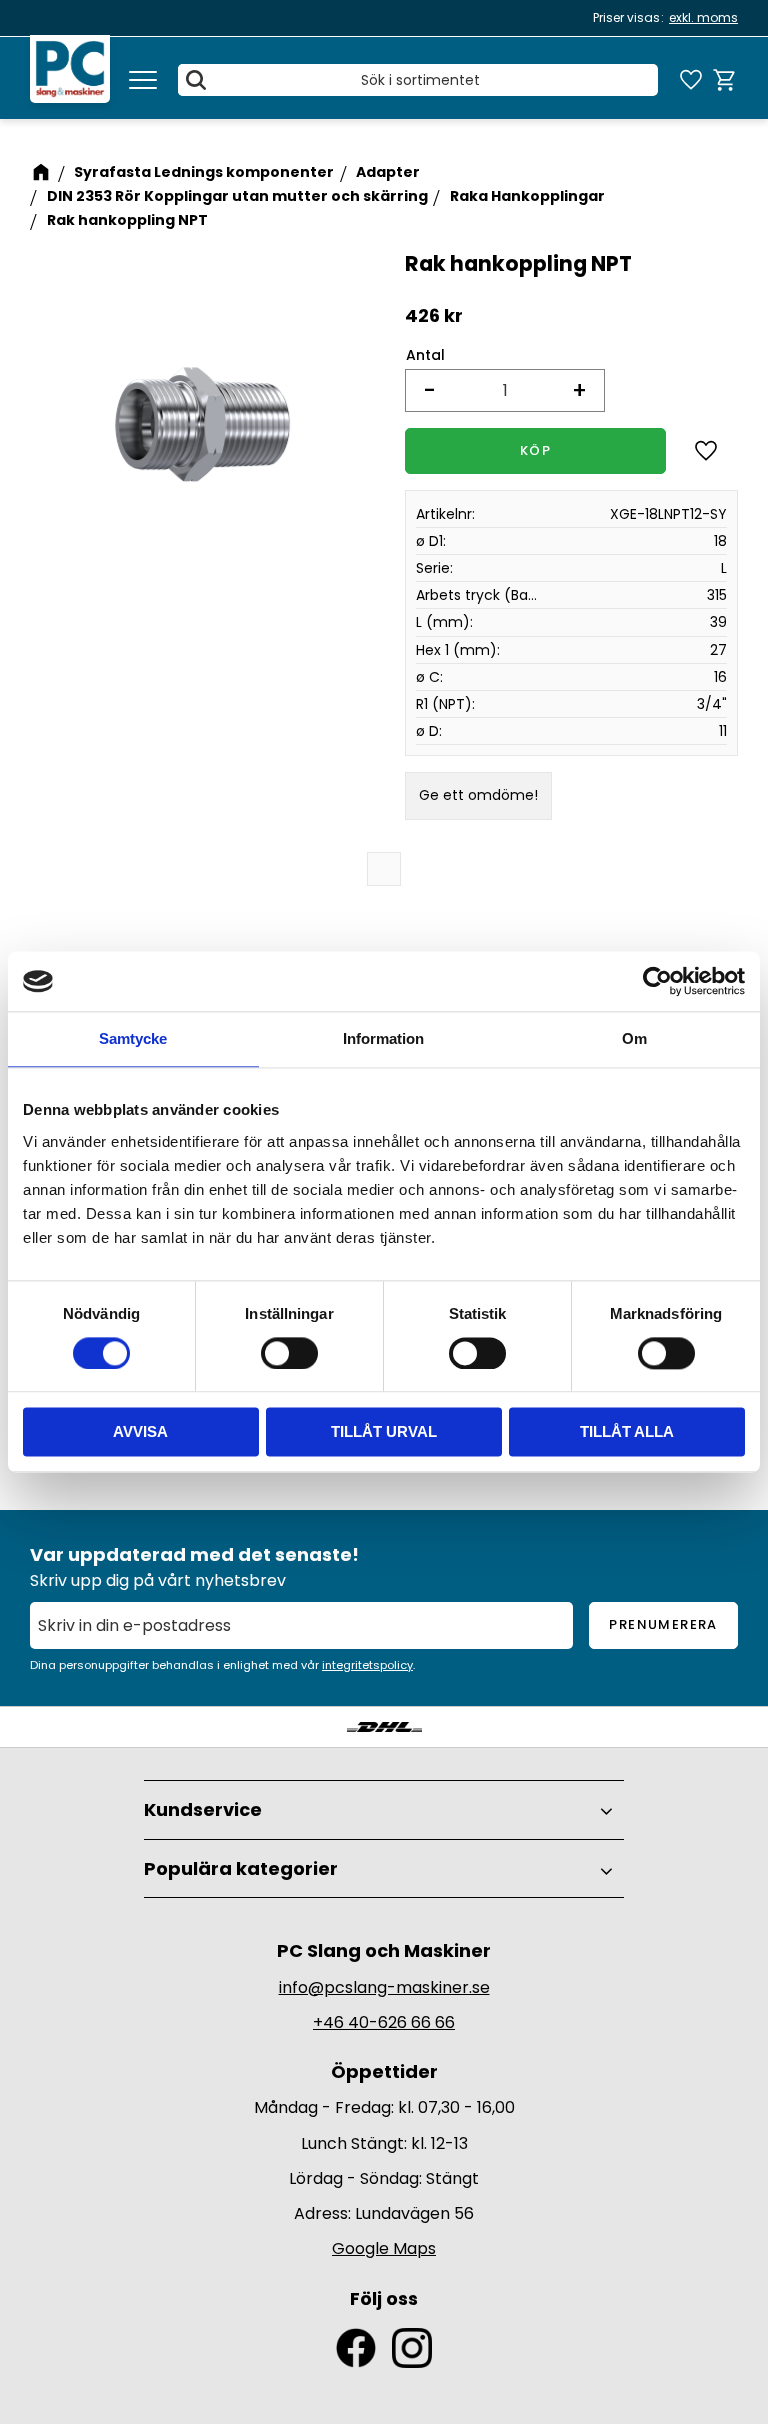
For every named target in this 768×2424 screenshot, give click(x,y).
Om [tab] (634, 1038)
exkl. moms (703, 17)
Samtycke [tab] (133, 1038)
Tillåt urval (384, 1432)
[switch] (289, 1353)
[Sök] (196, 80)
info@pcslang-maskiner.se (384, 1987)
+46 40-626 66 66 (384, 2022)
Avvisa (140, 1432)
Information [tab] (383, 1038)
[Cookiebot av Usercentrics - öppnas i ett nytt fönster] (657, 981)
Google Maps (384, 2248)
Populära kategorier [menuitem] (241, 1868)
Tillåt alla (627, 1432)
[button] (143, 80)
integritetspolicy (367, 1665)
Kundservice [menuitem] (203, 1809)
